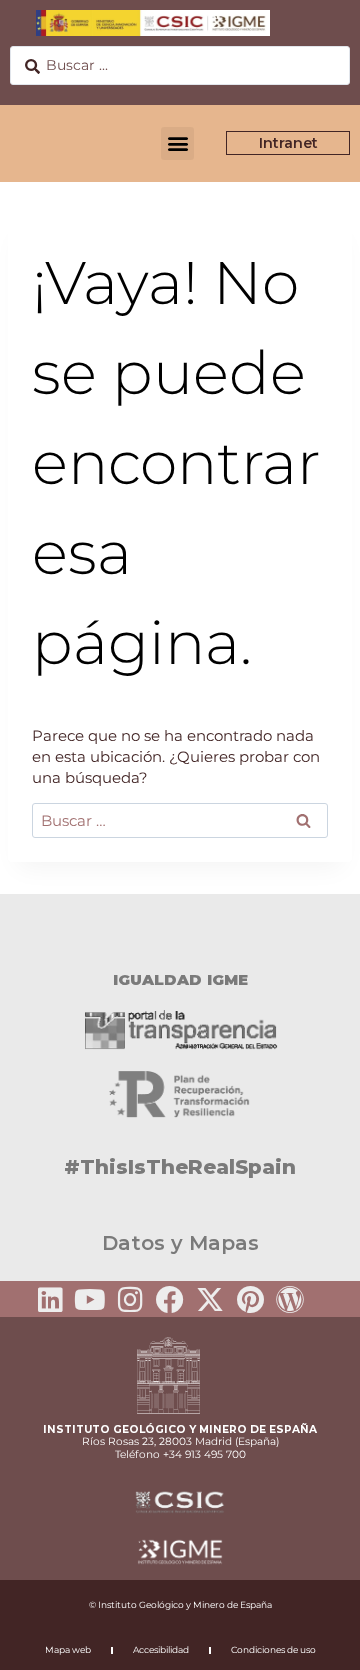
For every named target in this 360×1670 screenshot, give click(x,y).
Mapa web (68, 1649)
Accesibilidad (161, 1649)
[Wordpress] (290, 1300)
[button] (177, 143)
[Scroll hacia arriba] (313, 1641)
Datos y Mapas (180, 1243)
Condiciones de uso (273, 1649)
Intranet (288, 143)
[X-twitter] (210, 1300)
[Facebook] (170, 1300)
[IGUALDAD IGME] (180, 929)
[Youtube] (90, 1300)
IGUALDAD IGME (180, 979)
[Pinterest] (250, 1300)
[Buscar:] (180, 820)
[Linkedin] (50, 1300)
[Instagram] (130, 1300)
